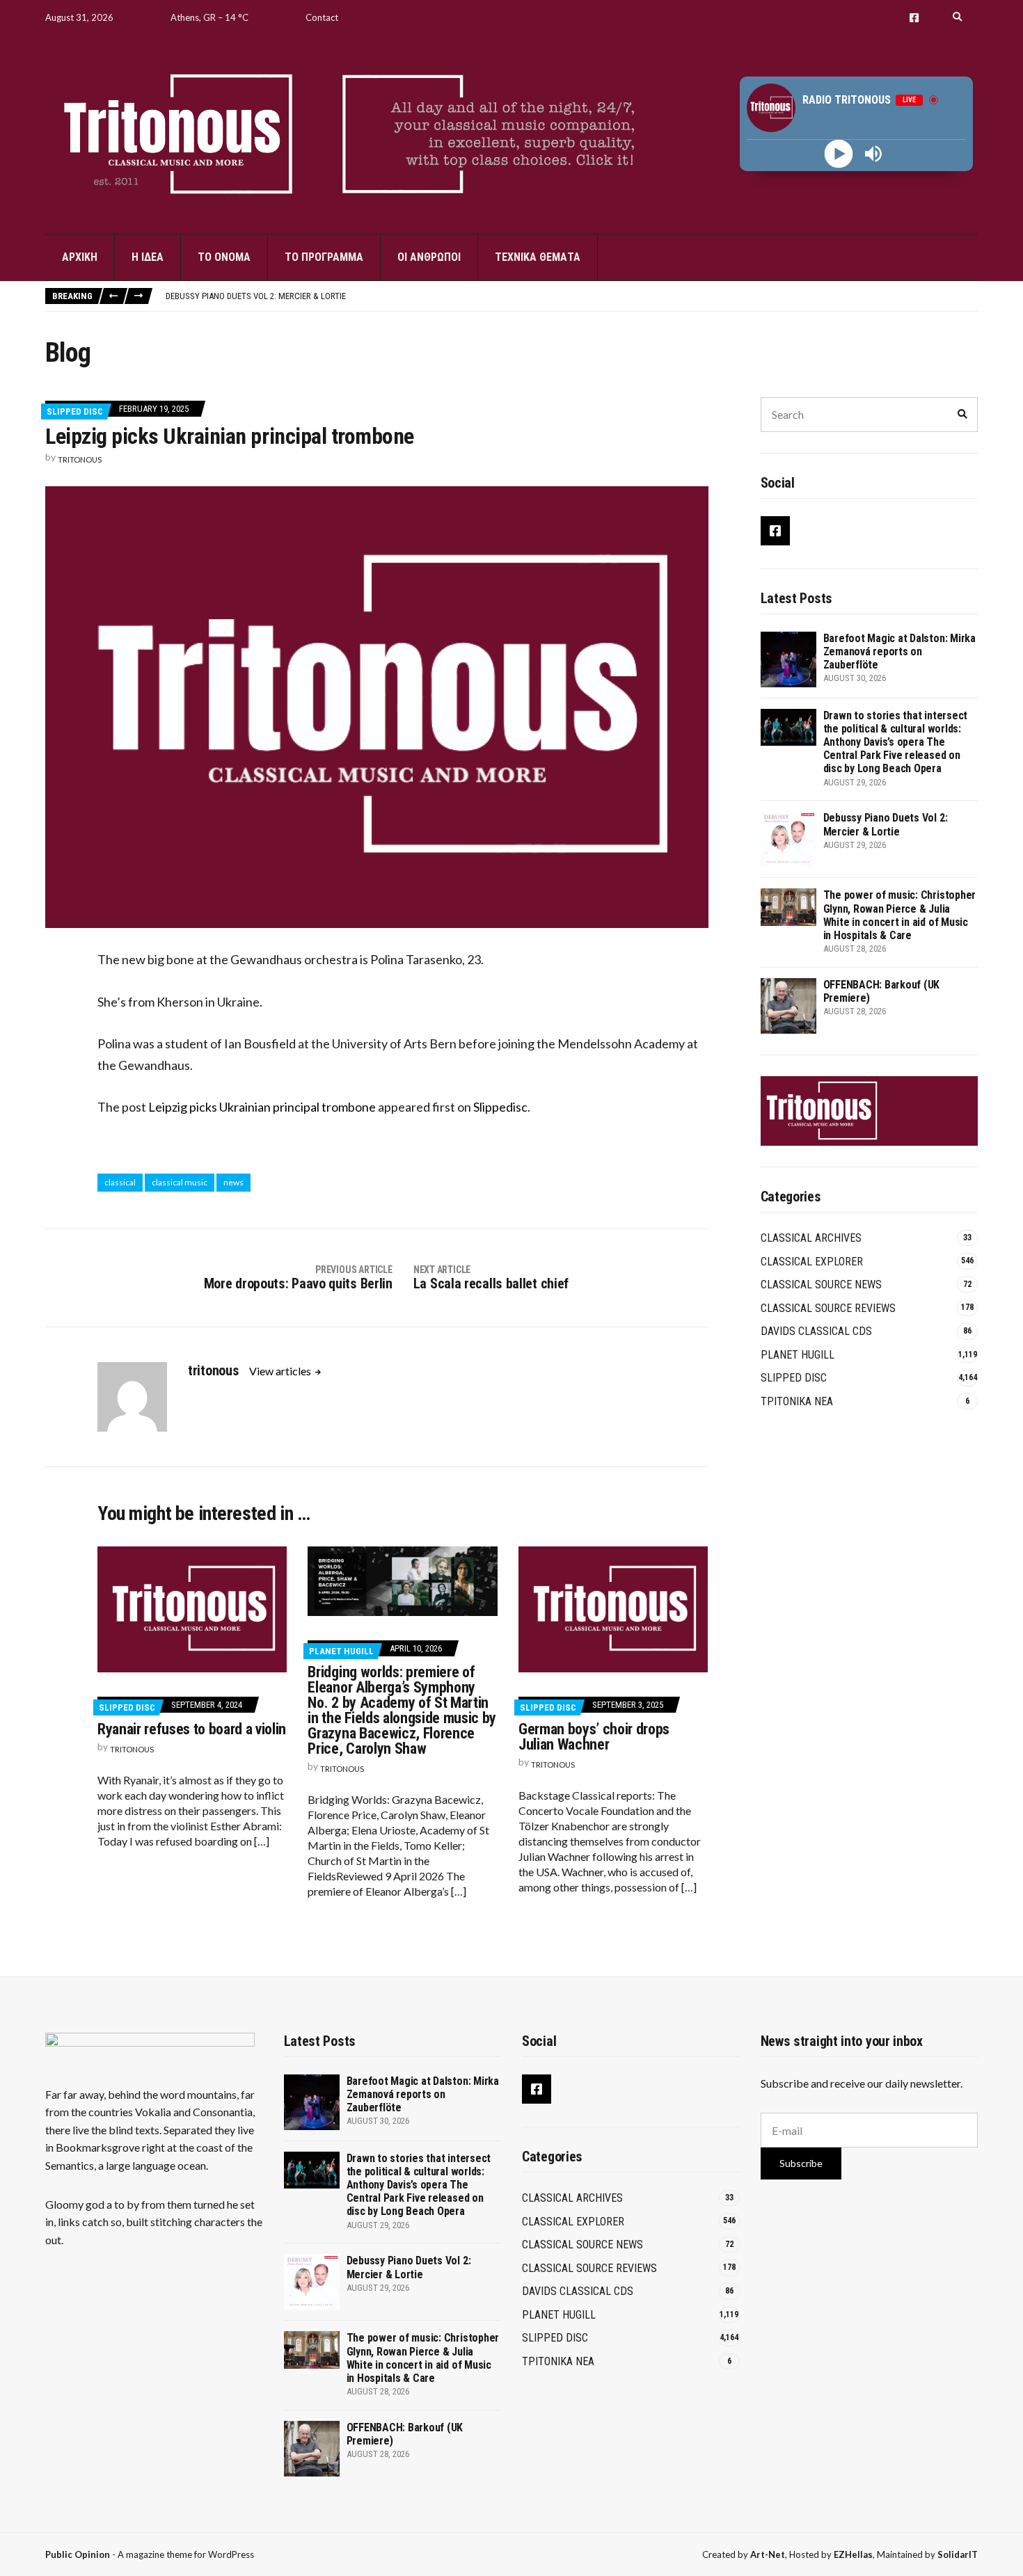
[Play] (839, 154)
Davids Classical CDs (816, 1331)
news (233, 1182)
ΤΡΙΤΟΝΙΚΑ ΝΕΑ (797, 1401)
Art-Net (768, 2554)
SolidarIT (958, 2554)
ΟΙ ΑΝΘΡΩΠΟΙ (429, 257)
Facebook (914, 18)
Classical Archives (811, 1238)
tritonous (80, 459)
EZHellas (853, 2554)
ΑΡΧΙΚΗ (80, 257)
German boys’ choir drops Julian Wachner (594, 1737)
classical (120, 1182)
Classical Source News (821, 1285)
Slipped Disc (75, 411)
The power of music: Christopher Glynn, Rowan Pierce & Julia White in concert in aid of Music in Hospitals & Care (900, 915)
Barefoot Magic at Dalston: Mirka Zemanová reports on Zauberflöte (899, 651)
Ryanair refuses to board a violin (192, 1729)
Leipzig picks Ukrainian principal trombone (262, 1107)
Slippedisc (500, 1107)
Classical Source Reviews (828, 1308)
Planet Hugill (341, 1651)
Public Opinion (78, 2554)
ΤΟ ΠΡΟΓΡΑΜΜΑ (324, 257)
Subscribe (801, 2163)
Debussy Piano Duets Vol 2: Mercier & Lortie (256, 296)
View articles (281, 1371)
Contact (322, 17)
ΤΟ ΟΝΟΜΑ (224, 257)
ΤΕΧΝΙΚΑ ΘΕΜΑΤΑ (538, 257)
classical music (180, 1182)
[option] (571, 296)
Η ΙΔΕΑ (148, 257)
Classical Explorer (812, 1262)
